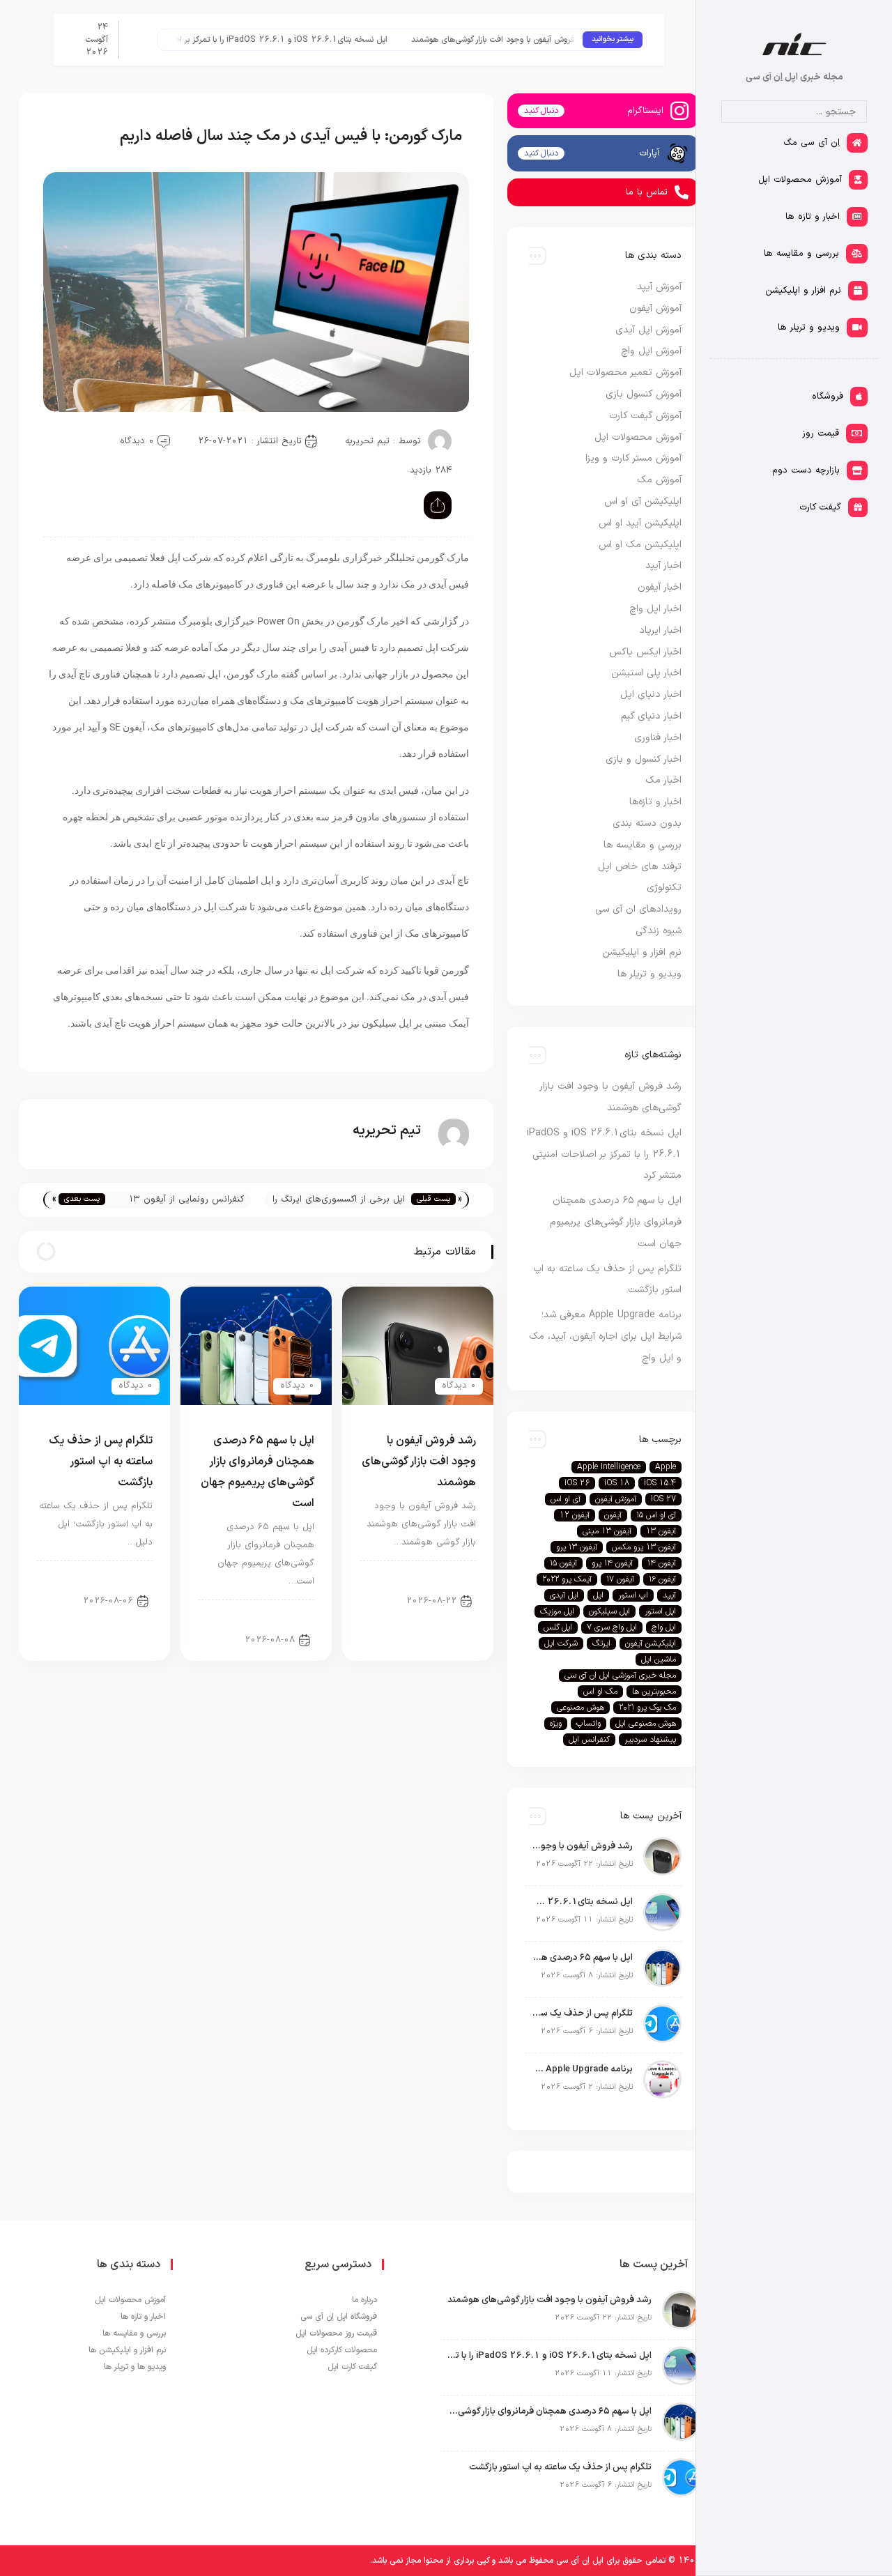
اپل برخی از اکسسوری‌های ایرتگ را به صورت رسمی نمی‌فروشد (339, 1201)
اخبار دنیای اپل (114, 1576)
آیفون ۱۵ (563, 1563)
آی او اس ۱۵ (656, 1515)
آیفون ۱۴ (662, 1563)
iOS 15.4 (660, 1483)
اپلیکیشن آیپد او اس (640, 523)
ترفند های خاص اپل (640, 867)
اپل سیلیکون (609, 1611)
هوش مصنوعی (580, 1708)
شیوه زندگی (659, 931)
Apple (666, 1467)
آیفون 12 (575, 1515)
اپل (598, 1595)
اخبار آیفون (444, 1576)
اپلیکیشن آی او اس (643, 501)
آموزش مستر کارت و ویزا (633, 458)
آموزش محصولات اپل (638, 437)
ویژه (556, 1724)
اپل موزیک (557, 1611)
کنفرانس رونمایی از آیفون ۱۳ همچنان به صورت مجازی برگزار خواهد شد (184, 1201)
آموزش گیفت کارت (645, 416)
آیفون (613, 1515)
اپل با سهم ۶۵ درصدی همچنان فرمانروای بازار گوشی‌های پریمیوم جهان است (616, 1222)
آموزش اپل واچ (651, 351)
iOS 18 (617, 1483)
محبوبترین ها (654, 1692)
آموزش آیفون (655, 308)
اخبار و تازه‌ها (655, 802)
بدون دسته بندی (647, 823)
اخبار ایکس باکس (645, 652)
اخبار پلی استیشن (646, 673)
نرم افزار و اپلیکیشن (642, 952)
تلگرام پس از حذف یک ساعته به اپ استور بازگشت (101, 1462)
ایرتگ (601, 1643)
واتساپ (589, 1724)
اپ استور (633, 1595)
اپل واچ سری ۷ (612, 1627)
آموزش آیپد (659, 287)
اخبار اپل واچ (655, 609)
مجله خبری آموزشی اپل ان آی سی (620, 1676)
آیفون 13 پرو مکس (644, 1547)
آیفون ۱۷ (620, 1579)
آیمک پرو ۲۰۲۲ (567, 1579)
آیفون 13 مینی (607, 1531)
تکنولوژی (664, 888)
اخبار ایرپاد (660, 630)
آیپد (669, 1595)
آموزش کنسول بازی (644, 394)
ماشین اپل (659, 1659)
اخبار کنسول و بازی (644, 759)
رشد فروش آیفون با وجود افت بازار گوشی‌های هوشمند (532, 40)
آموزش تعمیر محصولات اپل (625, 373)
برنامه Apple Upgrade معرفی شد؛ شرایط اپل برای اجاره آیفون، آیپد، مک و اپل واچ (605, 1336)
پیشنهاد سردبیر (650, 1740)
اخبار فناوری (658, 738)
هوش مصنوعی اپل (646, 1724)
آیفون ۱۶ (662, 1579)
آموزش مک (659, 480)
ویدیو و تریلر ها (649, 974)
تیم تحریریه (367, 441)
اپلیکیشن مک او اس (640, 545)
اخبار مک (663, 780)
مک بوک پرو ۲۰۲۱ (647, 1708)
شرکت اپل (561, 1643)
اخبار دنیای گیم (651, 716)
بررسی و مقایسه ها (643, 845)
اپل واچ (664, 1627)
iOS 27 (663, 1499)
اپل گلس (558, 1627)
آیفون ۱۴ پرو (612, 1563)
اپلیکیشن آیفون (651, 1643)
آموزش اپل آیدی (648, 330)
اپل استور (660, 1611)
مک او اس (600, 1692)
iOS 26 (577, 1483)
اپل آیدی (564, 1595)
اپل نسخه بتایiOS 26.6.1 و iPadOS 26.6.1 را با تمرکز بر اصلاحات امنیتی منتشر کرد (271, 40)
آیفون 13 (661, 1531)
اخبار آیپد (663, 566)
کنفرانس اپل (589, 1740)
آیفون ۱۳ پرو (577, 1547)
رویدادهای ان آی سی (638, 909)
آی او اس (566, 1499)
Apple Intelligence (609, 1467)
